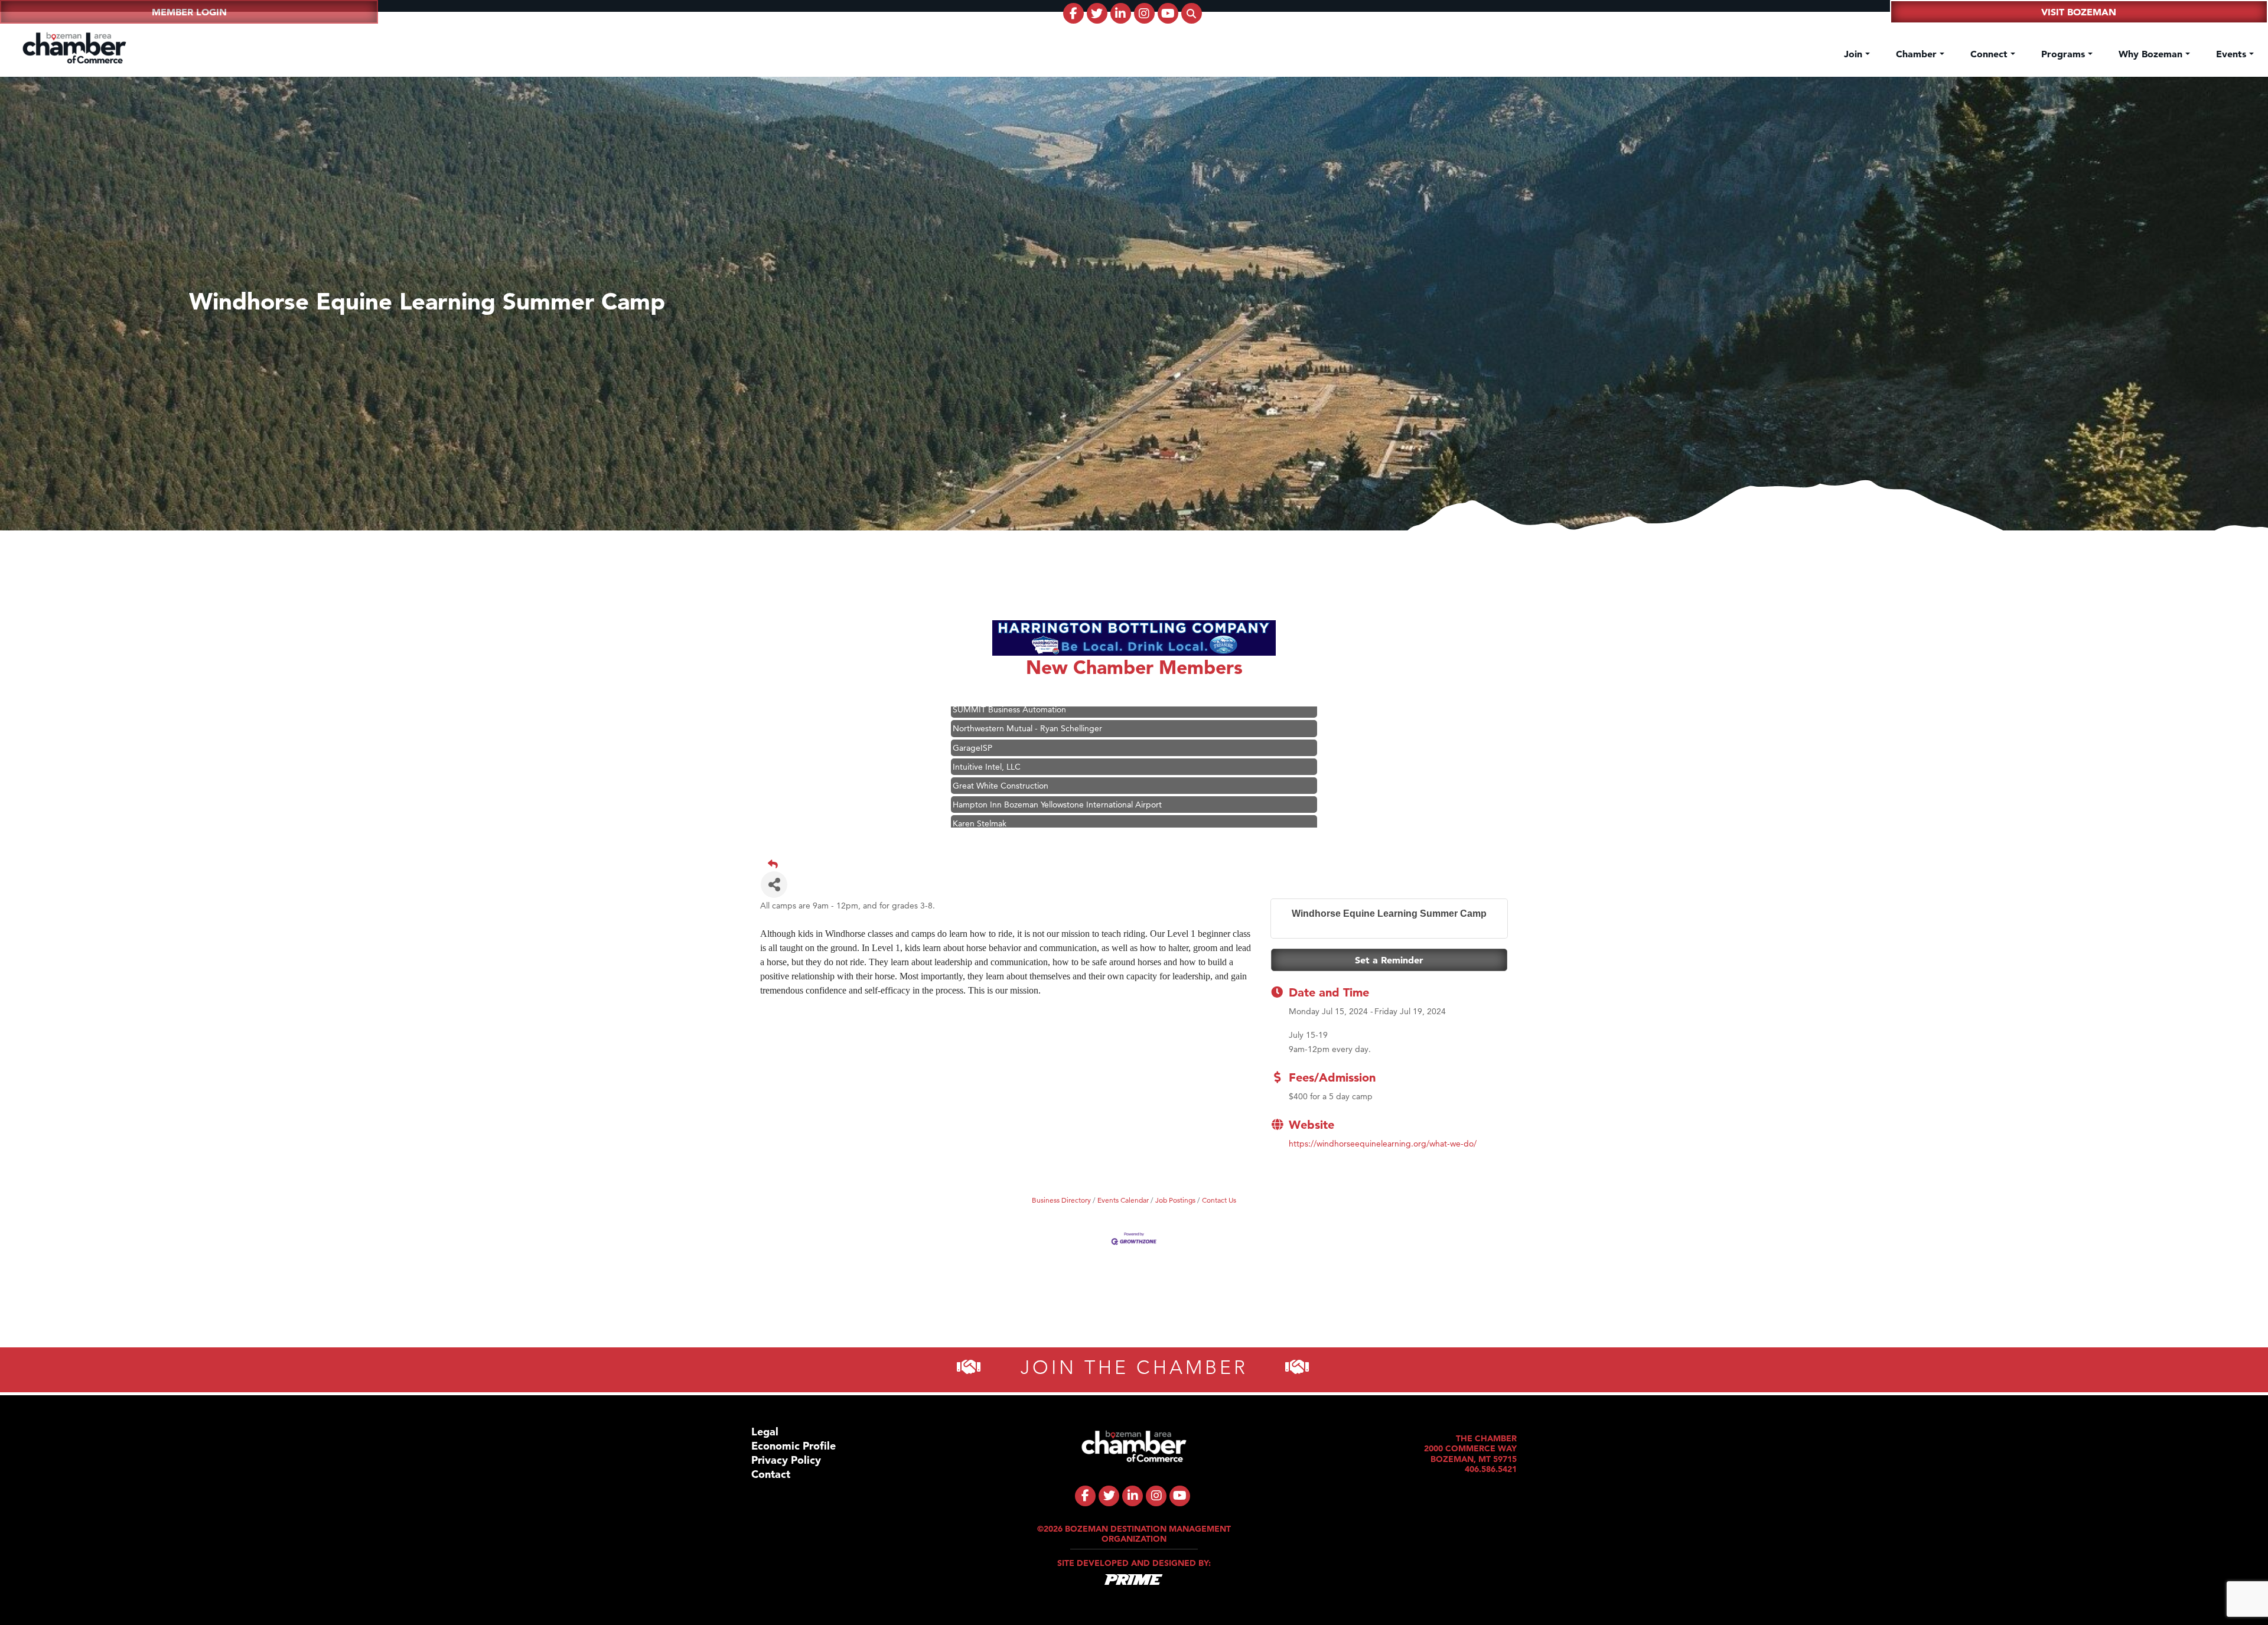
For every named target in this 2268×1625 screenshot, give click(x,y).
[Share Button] (774, 885)
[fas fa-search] (1192, 13)
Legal (765, 1432)
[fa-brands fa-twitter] (1097, 13)
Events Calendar (1123, 1200)
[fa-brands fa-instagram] (1144, 13)
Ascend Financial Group (997, 763)
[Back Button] (1139, 864)
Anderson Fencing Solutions (1005, 801)
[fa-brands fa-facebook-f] (1073, 13)
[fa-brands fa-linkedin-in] (1121, 13)
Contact (771, 1474)
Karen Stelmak (980, 744)
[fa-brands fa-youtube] (1168, 13)
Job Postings (1175, 1200)
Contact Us (1219, 1200)
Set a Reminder (1389, 960)
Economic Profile (794, 1446)
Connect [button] (1990, 54)
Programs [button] (2065, 54)
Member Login (189, 12)
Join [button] (1855, 54)
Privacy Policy (786, 1460)
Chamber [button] (1918, 54)
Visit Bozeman (2079, 12)
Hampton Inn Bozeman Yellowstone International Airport (1057, 725)
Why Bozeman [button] (2152, 54)
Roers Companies (985, 820)
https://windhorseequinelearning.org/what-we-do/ (1383, 1144)
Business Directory (1061, 1200)
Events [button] (2233, 54)
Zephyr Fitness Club (990, 782)
